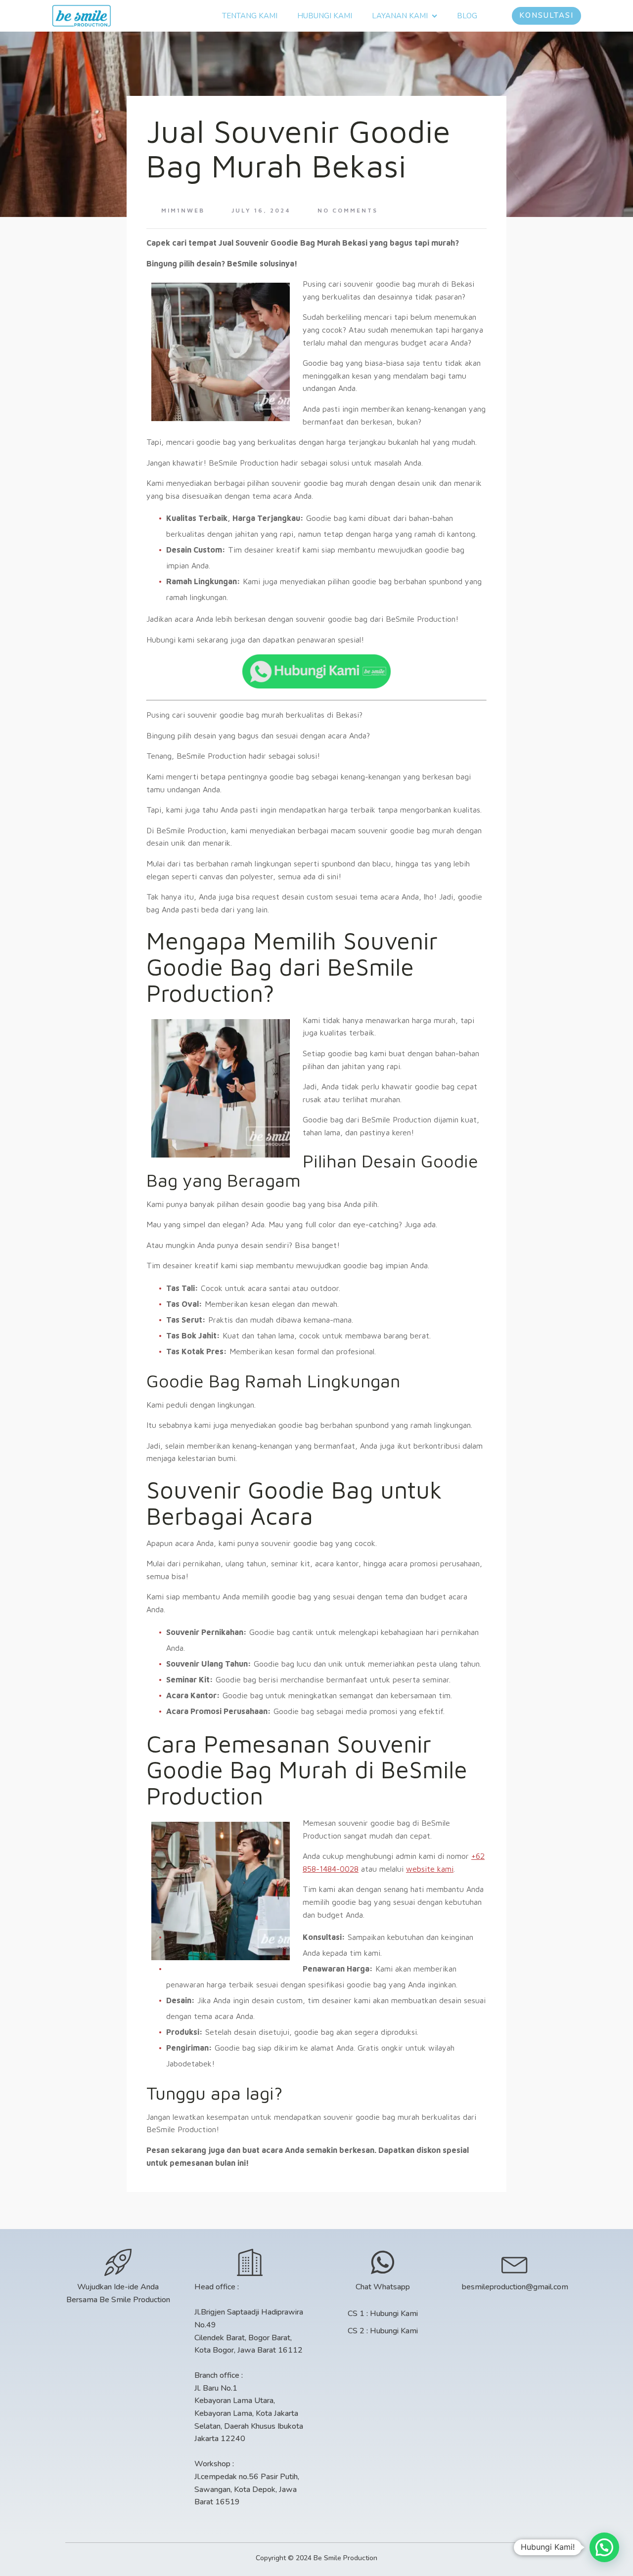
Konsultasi (546, 15)
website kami (430, 1869)
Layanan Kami (400, 16)
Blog (467, 16)
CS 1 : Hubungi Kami (383, 2314)
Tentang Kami (250, 16)
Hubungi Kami (325, 16)
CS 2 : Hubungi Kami (383, 2331)
